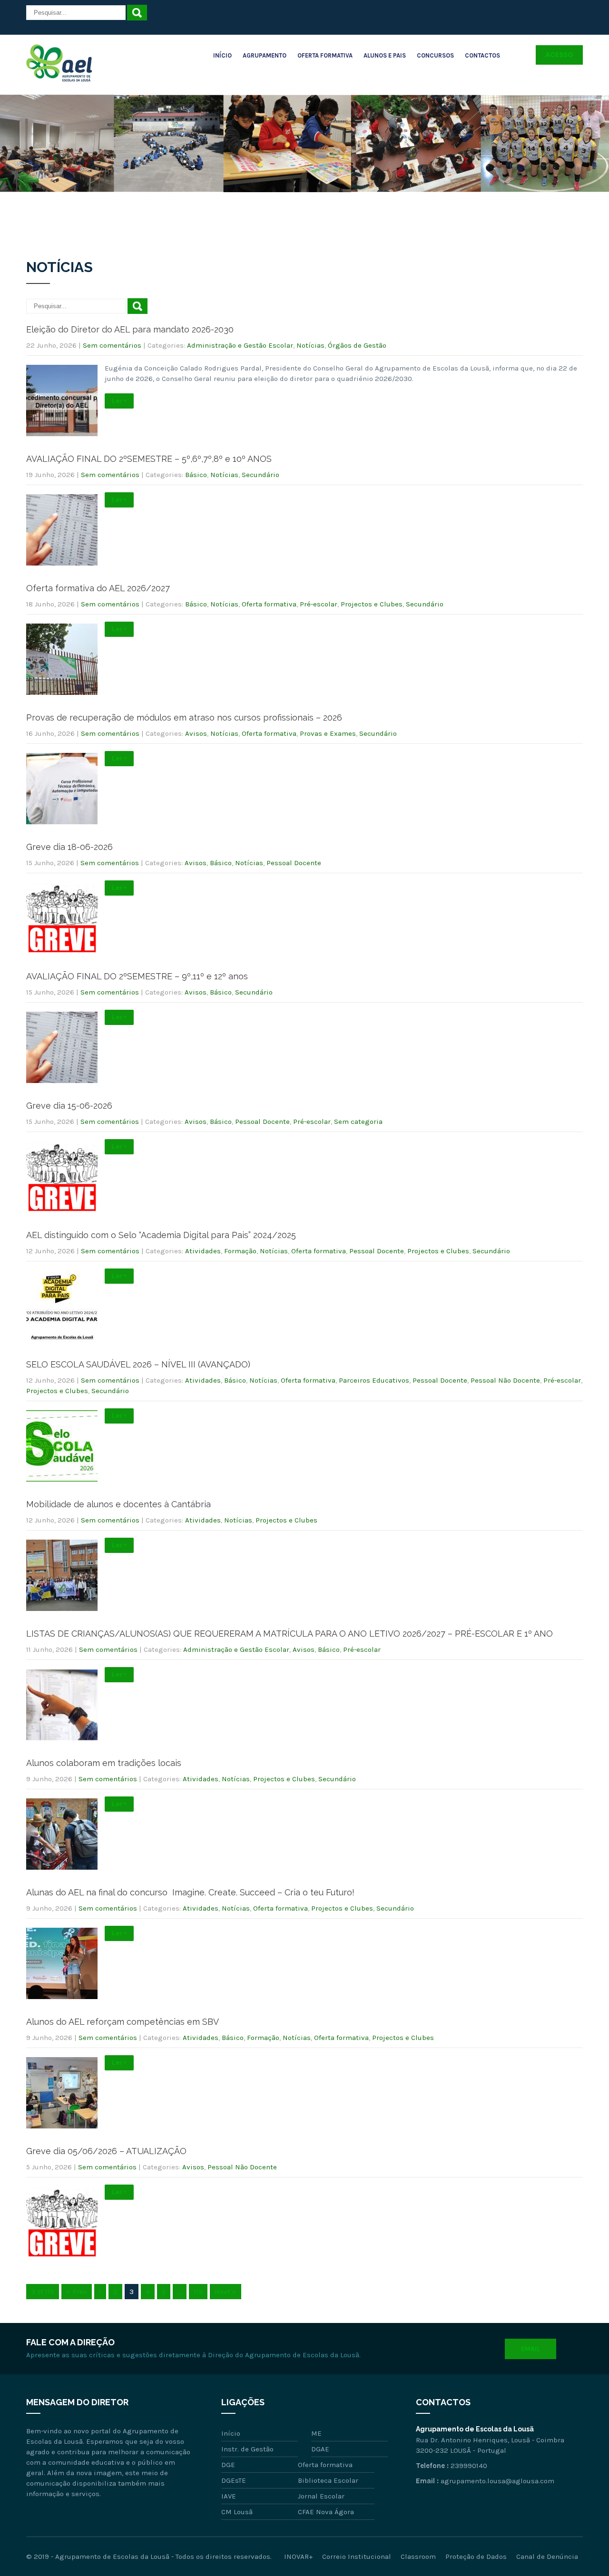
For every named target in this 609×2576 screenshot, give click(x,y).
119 (198, 2292)
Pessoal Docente (294, 863)
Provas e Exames (328, 733)
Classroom (418, 2556)
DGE (228, 2465)
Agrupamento (265, 55)
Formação (240, 1251)
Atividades (203, 1251)
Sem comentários (112, 345)
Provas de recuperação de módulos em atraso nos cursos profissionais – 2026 (184, 717)
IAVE (229, 2496)
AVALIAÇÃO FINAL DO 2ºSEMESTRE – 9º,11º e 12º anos (137, 976)
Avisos (196, 733)
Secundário (260, 475)
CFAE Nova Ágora (326, 2512)
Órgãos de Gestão (357, 345)
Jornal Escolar (321, 2496)
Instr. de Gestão (247, 2449)
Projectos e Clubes (372, 604)
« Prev (77, 2292)
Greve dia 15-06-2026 (69, 1106)
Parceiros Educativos (374, 1380)
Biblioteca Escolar (328, 2480)
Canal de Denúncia (547, 2556)
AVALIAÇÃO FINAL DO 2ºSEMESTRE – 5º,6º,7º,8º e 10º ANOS (149, 459)
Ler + (119, 401)
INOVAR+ (298, 2556)
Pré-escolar (319, 604)
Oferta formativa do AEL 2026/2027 (98, 588)
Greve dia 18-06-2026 (69, 847)
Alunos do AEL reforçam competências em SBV (123, 2022)
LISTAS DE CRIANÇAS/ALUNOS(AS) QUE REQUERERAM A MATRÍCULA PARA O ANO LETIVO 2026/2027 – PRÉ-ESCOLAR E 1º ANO (290, 1634)
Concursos (435, 55)
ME (316, 2433)
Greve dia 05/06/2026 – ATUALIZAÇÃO (106, 2151)
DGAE (320, 2449)
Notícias (310, 345)
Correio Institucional (357, 2556)
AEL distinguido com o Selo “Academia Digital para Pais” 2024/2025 (161, 1235)
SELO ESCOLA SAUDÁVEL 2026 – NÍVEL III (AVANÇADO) (138, 1364)
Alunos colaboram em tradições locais (104, 1763)
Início (222, 55)
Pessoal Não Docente (505, 1380)
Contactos (482, 55)
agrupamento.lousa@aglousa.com (497, 2481)
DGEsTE (234, 2480)
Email (530, 2349)
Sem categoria (358, 1122)
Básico (196, 475)
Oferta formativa (269, 604)
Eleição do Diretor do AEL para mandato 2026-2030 (130, 329)
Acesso (559, 55)
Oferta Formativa (325, 55)
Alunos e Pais (385, 55)
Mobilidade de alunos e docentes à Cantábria (118, 1504)
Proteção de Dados (476, 2556)
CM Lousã (237, 2512)
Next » (226, 2292)
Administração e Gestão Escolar (240, 345)
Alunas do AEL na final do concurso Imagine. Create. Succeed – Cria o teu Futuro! (190, 1892)
